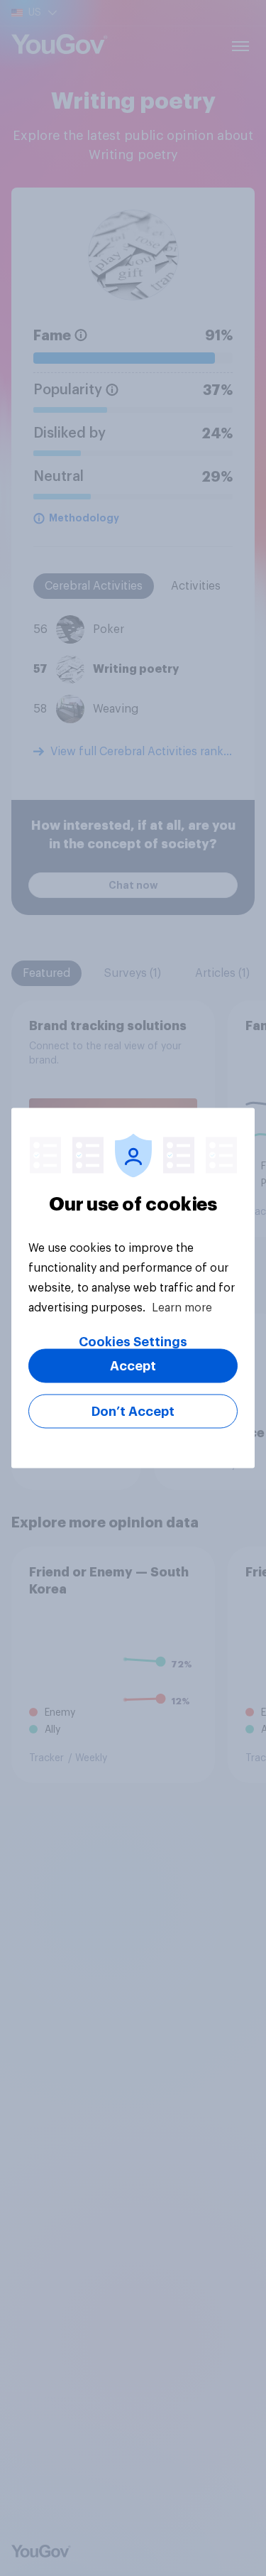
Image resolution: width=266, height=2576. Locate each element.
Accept (133, 1366)
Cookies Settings (133, 1342)
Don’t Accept (133, 1412)
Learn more (182, 1308)
